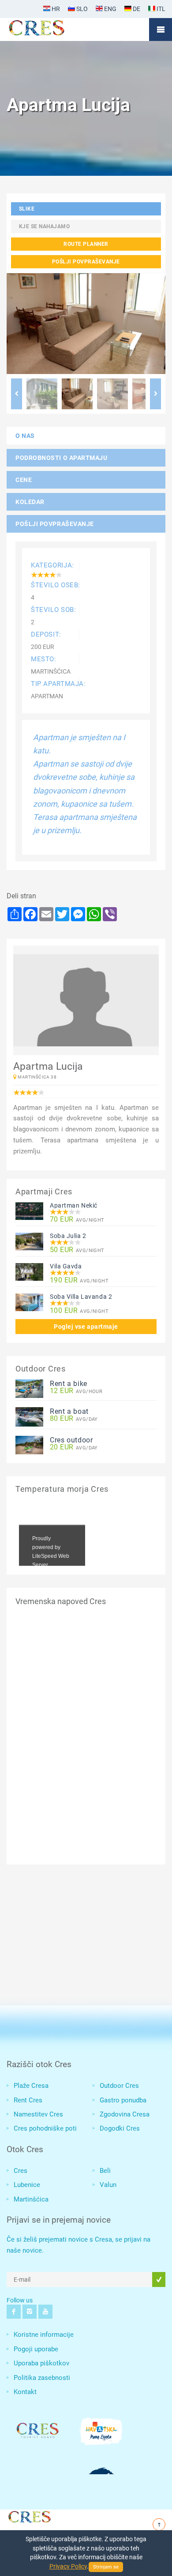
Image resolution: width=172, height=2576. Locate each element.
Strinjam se (106, 2567)
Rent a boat (69, 1411)
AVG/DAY (74, 1419)
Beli (105, 2171)
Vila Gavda (66, 1266)
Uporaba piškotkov (41, 2363)
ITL (160, 9)
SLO (81, 9)
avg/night (77, 1220)
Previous (17, 394)
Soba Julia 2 (68, 1236)
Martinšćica (31, 2199)
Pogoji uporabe (36, 2349)
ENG (110, 9)
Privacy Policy (68, 2566)
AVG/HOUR (76, 1391)
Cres (21, 2171)
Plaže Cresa (31, 2086)
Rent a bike (69, 1384)
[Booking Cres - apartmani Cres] (51, 30)
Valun (108, 2185)
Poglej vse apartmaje (86, 1327)
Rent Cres (28, 2100)
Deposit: (46, 634)
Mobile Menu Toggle (161, 30)
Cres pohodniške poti (45, 2128)
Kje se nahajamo (44, 226)
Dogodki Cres (120, 2128)
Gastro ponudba (123, 2100)
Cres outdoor (71, 1440)
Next (155, 394)
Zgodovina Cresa (125, 2114)
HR (55, 9)
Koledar (30, 502)
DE (136, 9)
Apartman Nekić (74, 1205)
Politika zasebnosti (42, 2378)
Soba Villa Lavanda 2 (81, 1297)
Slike (27, 209)
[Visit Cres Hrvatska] (29, 2515)
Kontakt (25, 2392)
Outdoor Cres (119, 2086)
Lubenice (27, 2185)
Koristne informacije (44, 2335)
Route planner (86, 244)
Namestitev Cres (38, 2114)
